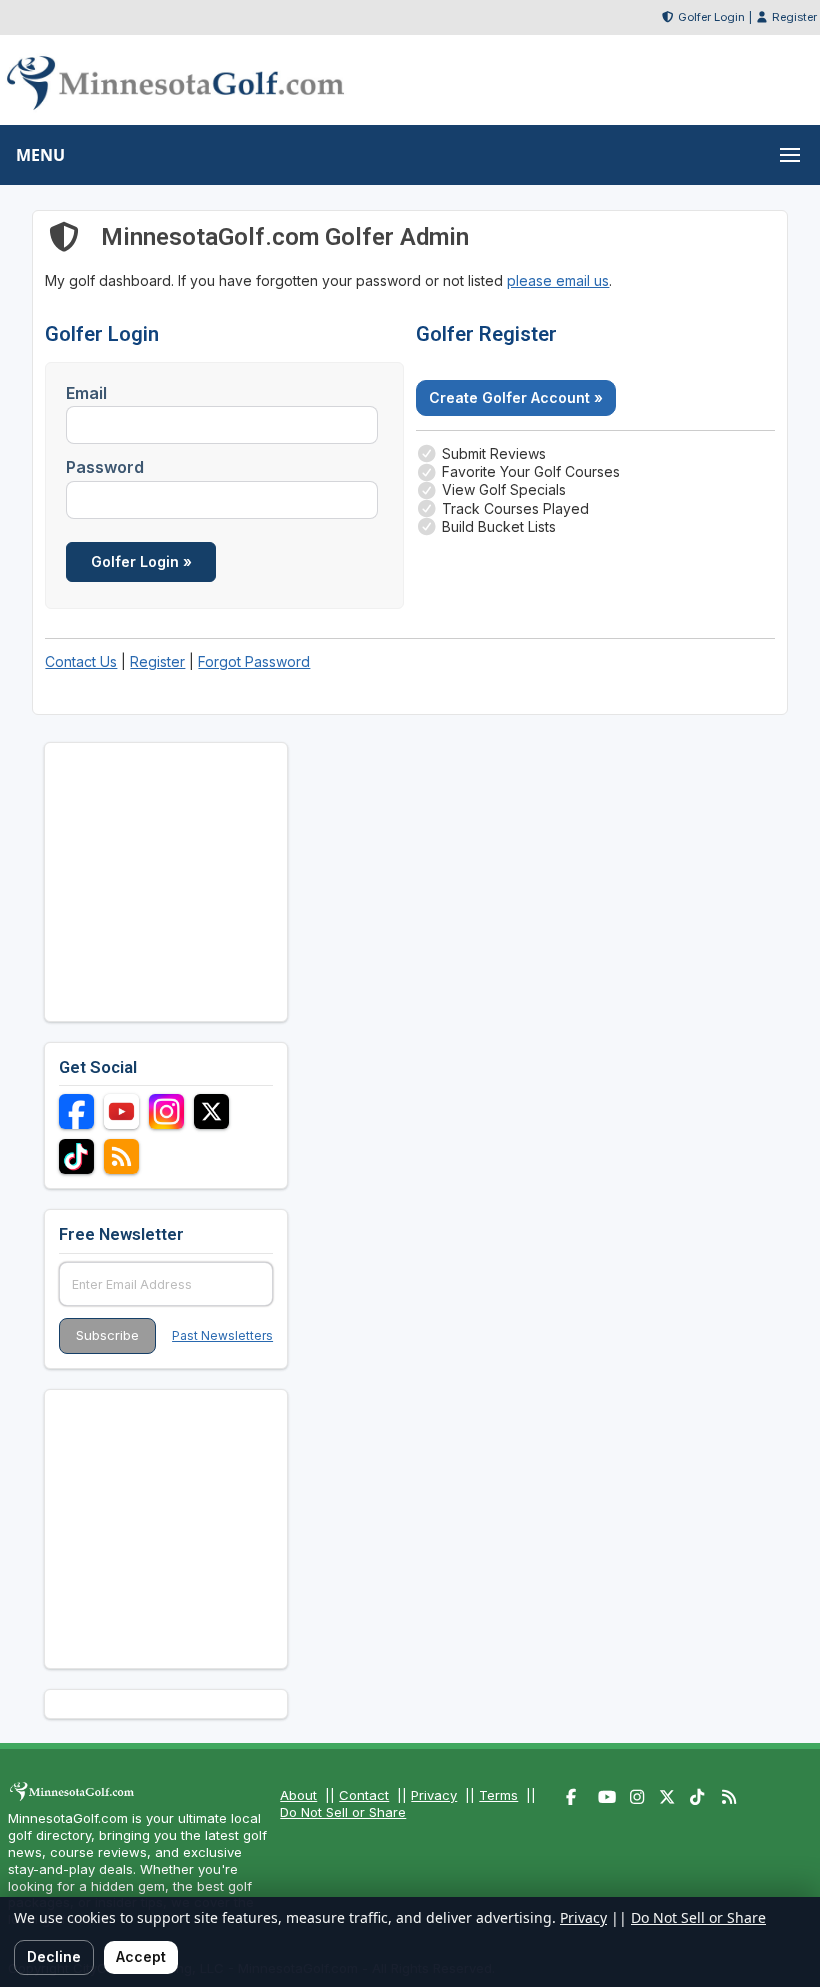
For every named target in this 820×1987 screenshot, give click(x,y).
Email (86, 393)
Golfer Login (711, 17)
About (298, 1795)
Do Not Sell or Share (343, 1812)
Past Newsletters (222, 1335)
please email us (558, 280)
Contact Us (81, 661)
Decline (54, 1956)
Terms (498, 1795)
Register (794, 17)
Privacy (434, 1795)
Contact (364, 1795)
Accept (141, 1956)
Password (105, 467)
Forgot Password (254, 661)
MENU (40, 155)
